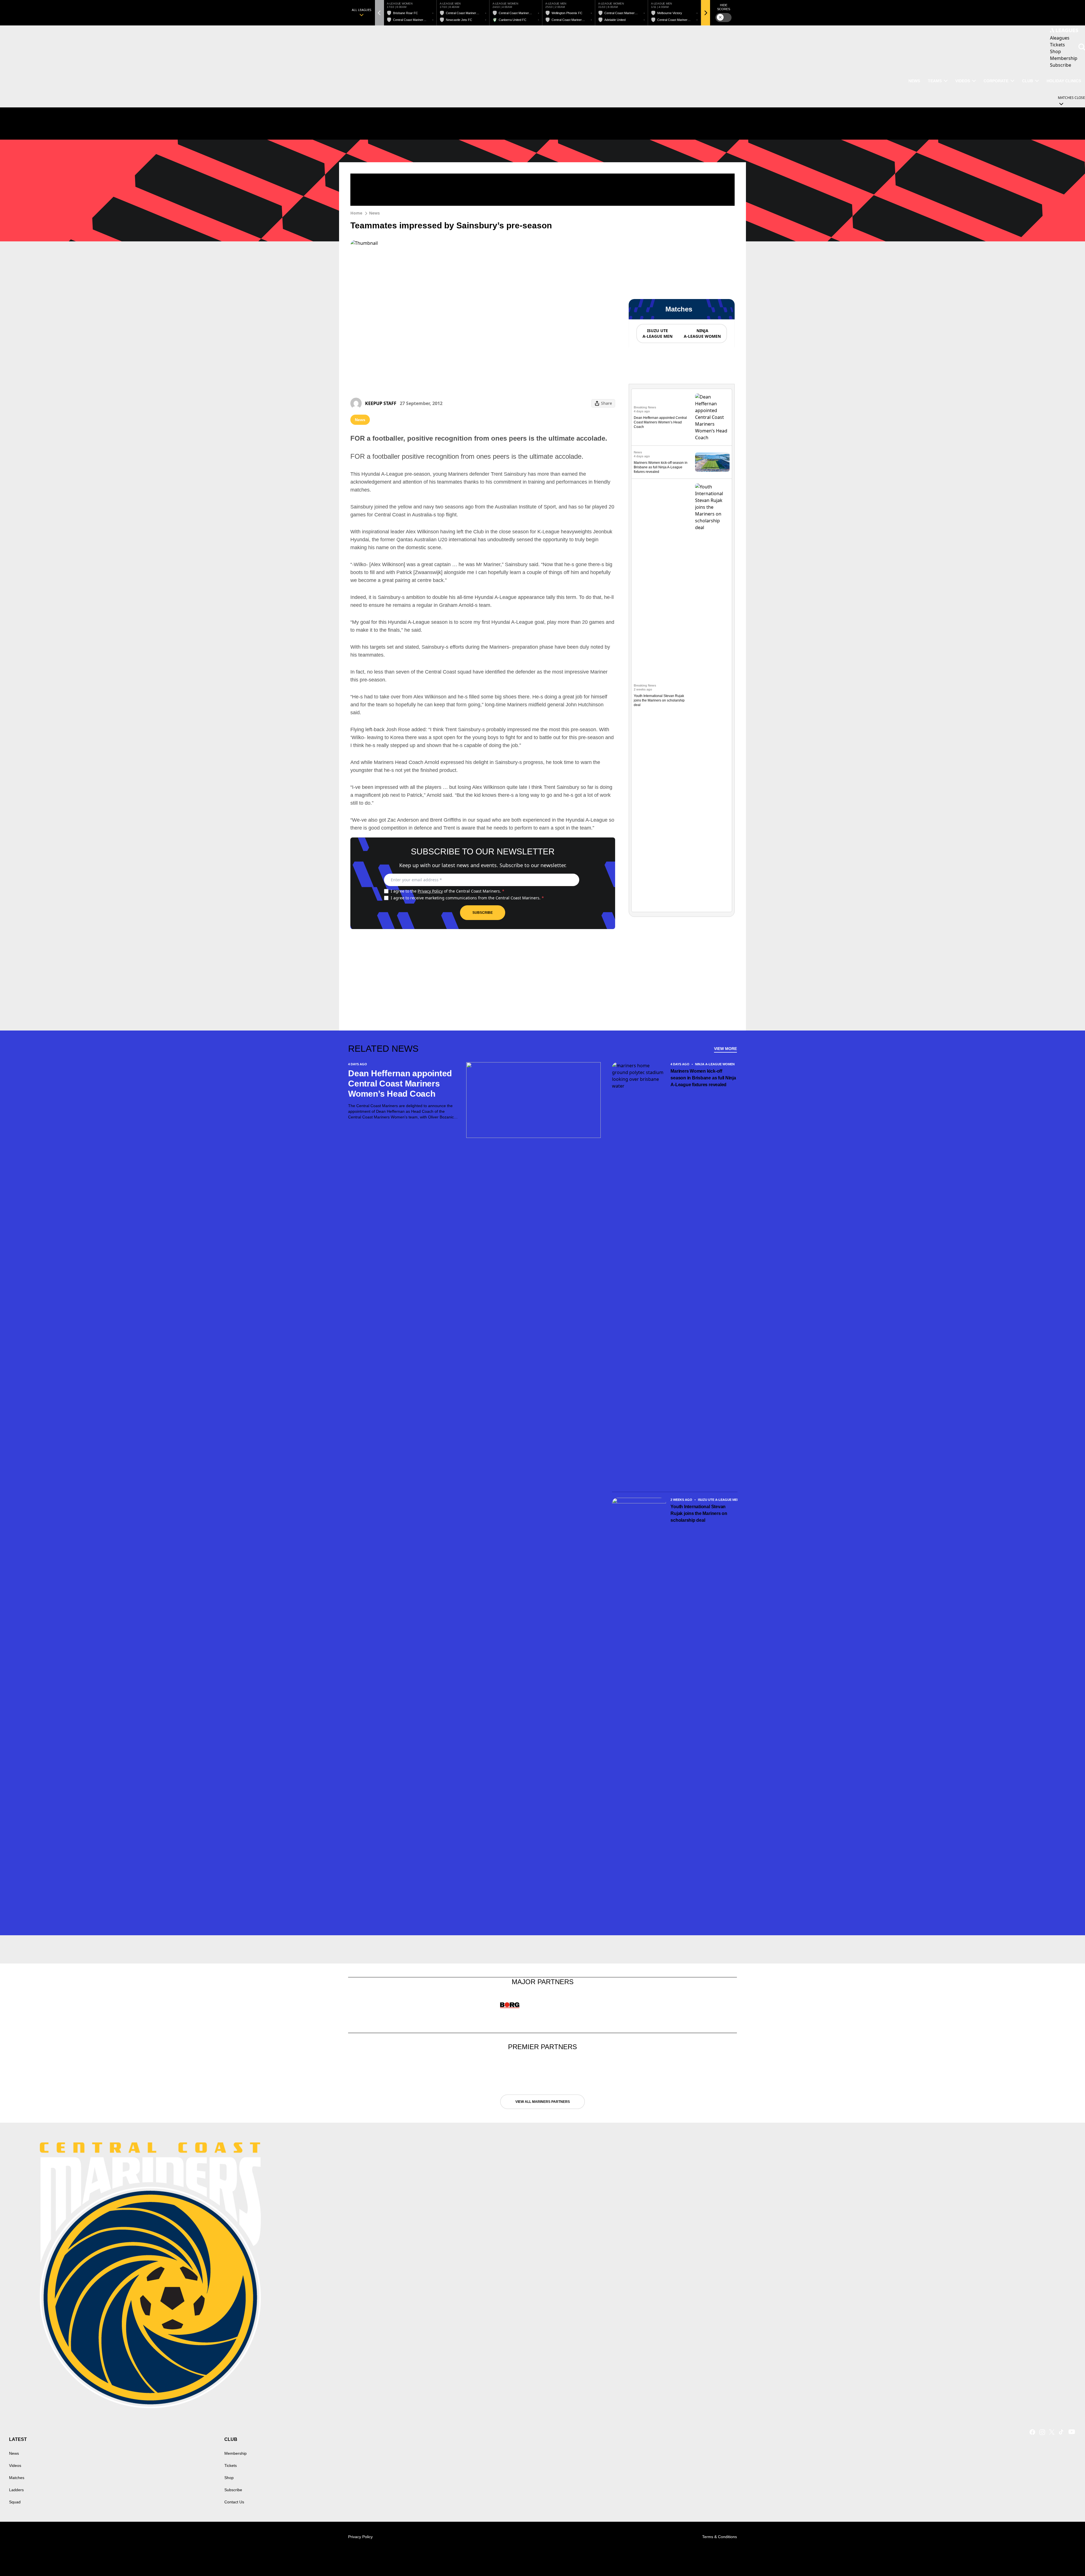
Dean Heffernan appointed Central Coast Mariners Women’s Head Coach (660, 422)
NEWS (914, 81)
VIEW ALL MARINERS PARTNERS (543, 2102)
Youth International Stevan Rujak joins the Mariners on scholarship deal (659, 700)
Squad (15, 2502)
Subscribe (483, 913)
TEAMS (935, 81)
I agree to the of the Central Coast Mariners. (448, 891)
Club (1028, 81)
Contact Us (234, 2502)
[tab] (657, 334)
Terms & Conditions (720, 2537)
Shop (229, 2478)
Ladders (16, 2490)
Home (356, 213)
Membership (236, 2453)
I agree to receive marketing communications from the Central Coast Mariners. (467, 898)
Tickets (231, 2465)
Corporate (996, 81)
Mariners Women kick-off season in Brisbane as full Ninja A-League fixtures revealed (661, 467)
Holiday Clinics (1064, 81)
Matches (17, 2478)
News (374, 213)
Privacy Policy (430, 891)
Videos (963, 81)
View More (725, 1049)
